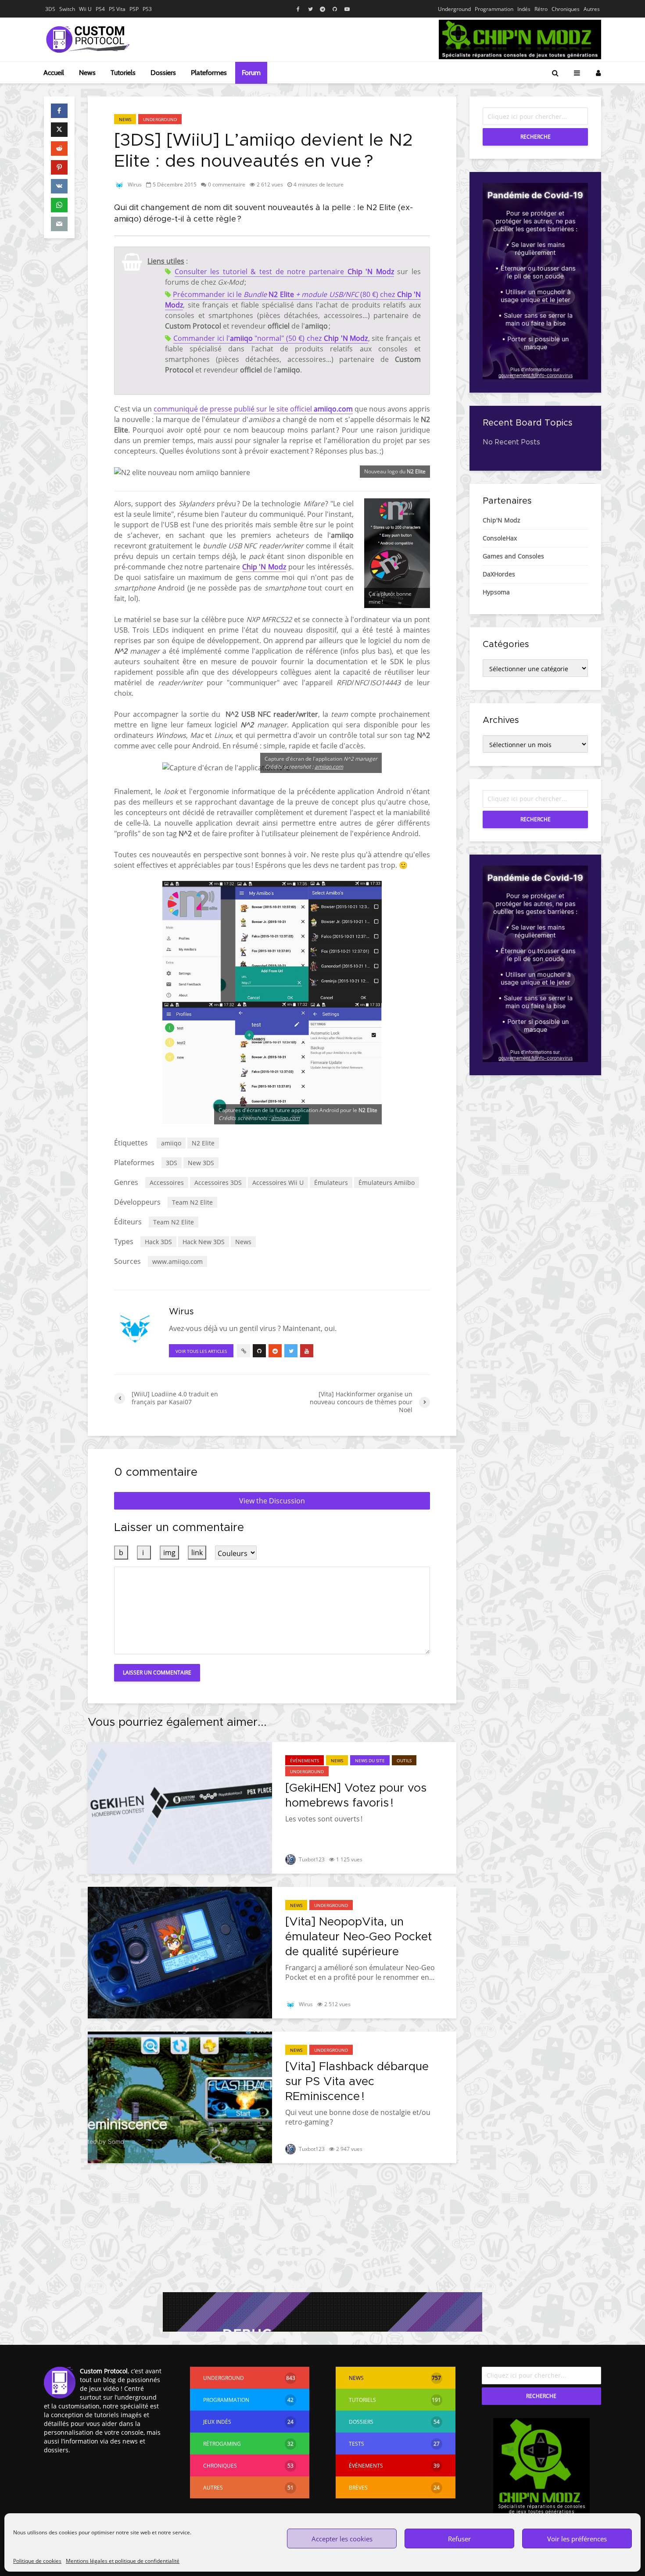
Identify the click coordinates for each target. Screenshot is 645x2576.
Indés (524, 9)
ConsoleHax (500, 538)
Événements (305, 1760)
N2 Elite (203, 1143)
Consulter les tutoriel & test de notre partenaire (284, 272)
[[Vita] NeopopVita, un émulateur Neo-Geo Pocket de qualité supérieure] (180, 1952)
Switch (67, 9)
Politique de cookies (37, 2561)
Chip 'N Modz (264, 567)
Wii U (85, 9)
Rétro (541, 9)
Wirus (134, 184)
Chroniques (566, 9)
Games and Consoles (513, 556)
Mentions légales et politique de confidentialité (123, 2561)
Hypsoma (496, 592)
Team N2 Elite (192, 1202)
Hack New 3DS (204, 1242)
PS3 (147, 9)
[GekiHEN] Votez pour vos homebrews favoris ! (356, 1796)
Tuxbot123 (311, 1859)
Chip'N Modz (502, 520)
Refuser (459, 2539)
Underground (454, 9)
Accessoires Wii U (278, 1182)
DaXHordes (499, 574)
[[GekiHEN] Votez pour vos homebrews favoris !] (180, 1807)
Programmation (494, 9)
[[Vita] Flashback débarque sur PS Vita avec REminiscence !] (180, 2097)
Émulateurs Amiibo (387, 1182)
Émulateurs (331, 1182)
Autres (592, 9)
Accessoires (167, 1182)
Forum (251, 73)
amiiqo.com (329, 767)
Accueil (54, 73)
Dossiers (163, 73)
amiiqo (171, 1143)
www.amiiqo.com (177, 1261)
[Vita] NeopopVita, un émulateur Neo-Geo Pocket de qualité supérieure (358, 1937)
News (87, 73)
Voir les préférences (577, 2539)
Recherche (536, 137)
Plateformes (209, 73)
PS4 (100, 9)
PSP (134, 9)
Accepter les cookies (342, 2539)
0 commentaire (227, 184)
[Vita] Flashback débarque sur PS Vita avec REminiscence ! (357, 2082)
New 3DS (201, 1163)
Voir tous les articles (201, 1351)
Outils (404, 1760)
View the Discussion (272, 1501)
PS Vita (117, 9)
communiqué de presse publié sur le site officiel (253, 409)
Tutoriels (123, 73)
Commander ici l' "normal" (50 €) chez (271, 338)
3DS (50, 9)
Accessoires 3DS (218, 1182)
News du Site (370, 1760)
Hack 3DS (158, 1242)
